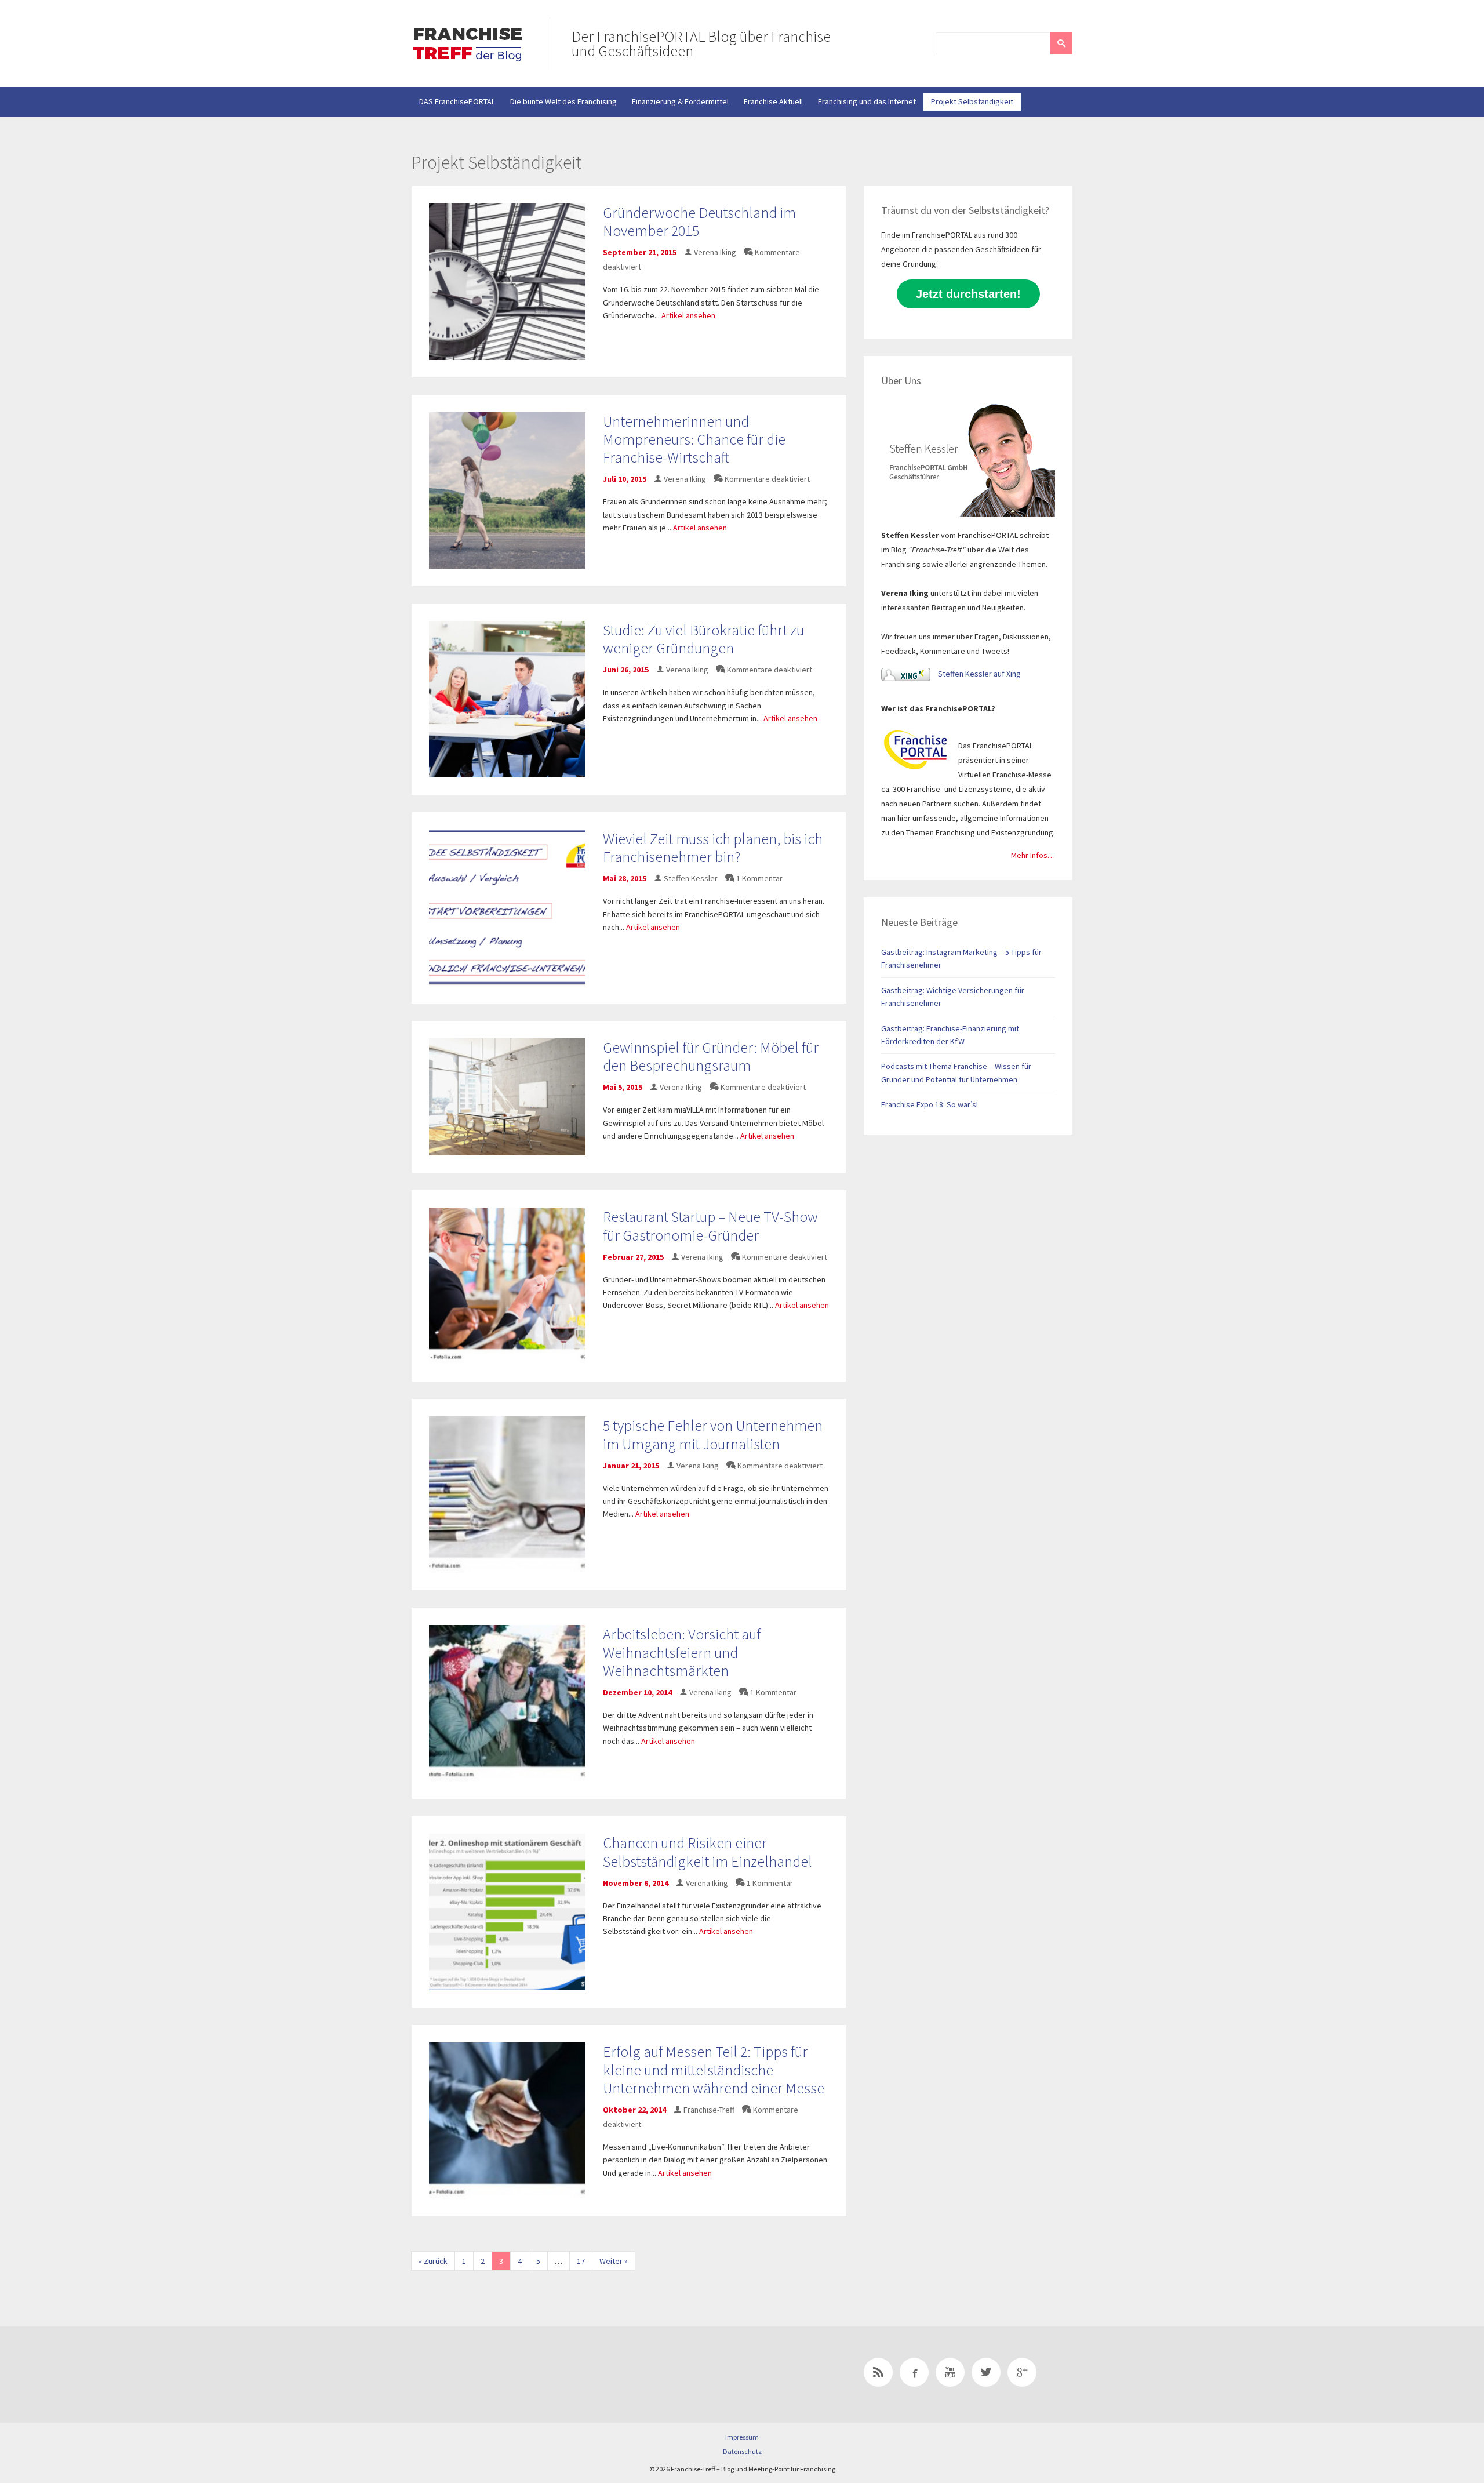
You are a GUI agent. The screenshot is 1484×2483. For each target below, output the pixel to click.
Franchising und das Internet (867, 101)
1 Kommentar (759, 878)
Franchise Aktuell (773, 101)
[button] (1061, 43)
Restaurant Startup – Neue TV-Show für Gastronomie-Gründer (710, 1226)
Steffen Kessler (691, 878)
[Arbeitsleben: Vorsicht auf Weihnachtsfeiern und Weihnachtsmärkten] (507, 1703)
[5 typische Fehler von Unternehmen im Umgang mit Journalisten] (507, 1494)
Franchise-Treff (709, 2110)
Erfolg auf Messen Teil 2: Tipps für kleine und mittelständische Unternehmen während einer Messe (714, 2069)
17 (581, 2261)
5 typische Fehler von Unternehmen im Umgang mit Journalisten (713, 1434)
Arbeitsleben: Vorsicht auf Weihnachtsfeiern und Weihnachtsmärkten (682, 1652)
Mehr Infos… (1033, 855)
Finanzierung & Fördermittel (680, 101)
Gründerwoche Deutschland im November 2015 (699, 221)
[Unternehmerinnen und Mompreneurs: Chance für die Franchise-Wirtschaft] (507, 489)
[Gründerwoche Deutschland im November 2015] (507, 281)
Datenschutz (742, 2451)
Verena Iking (715, 252)
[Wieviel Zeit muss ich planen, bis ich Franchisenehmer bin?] (507, 907)
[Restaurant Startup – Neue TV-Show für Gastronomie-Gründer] (507, 1285)
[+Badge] (493, 2375)
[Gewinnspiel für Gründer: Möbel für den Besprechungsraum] (507, 1096)
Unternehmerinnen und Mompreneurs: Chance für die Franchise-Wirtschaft (694, 439)
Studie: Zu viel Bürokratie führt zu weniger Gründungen (703, 639)
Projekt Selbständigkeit (972, 101)
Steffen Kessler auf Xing (979, 674)
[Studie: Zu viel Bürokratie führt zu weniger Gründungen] (507, 698)
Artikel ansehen (688, 315)
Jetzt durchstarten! (968, 294)
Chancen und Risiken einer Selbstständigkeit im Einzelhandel (708, 1852)
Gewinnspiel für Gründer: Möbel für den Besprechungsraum (711, 1056)
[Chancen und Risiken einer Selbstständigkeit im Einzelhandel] (507, 1911)
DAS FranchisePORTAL (457, 101)
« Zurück (433, 2261)
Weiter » (614, 2261)
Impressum (742, 2437)
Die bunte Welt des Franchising (563, 101)
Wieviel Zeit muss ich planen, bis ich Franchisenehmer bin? (713, 848)
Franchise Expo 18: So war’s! (930, 1104)
